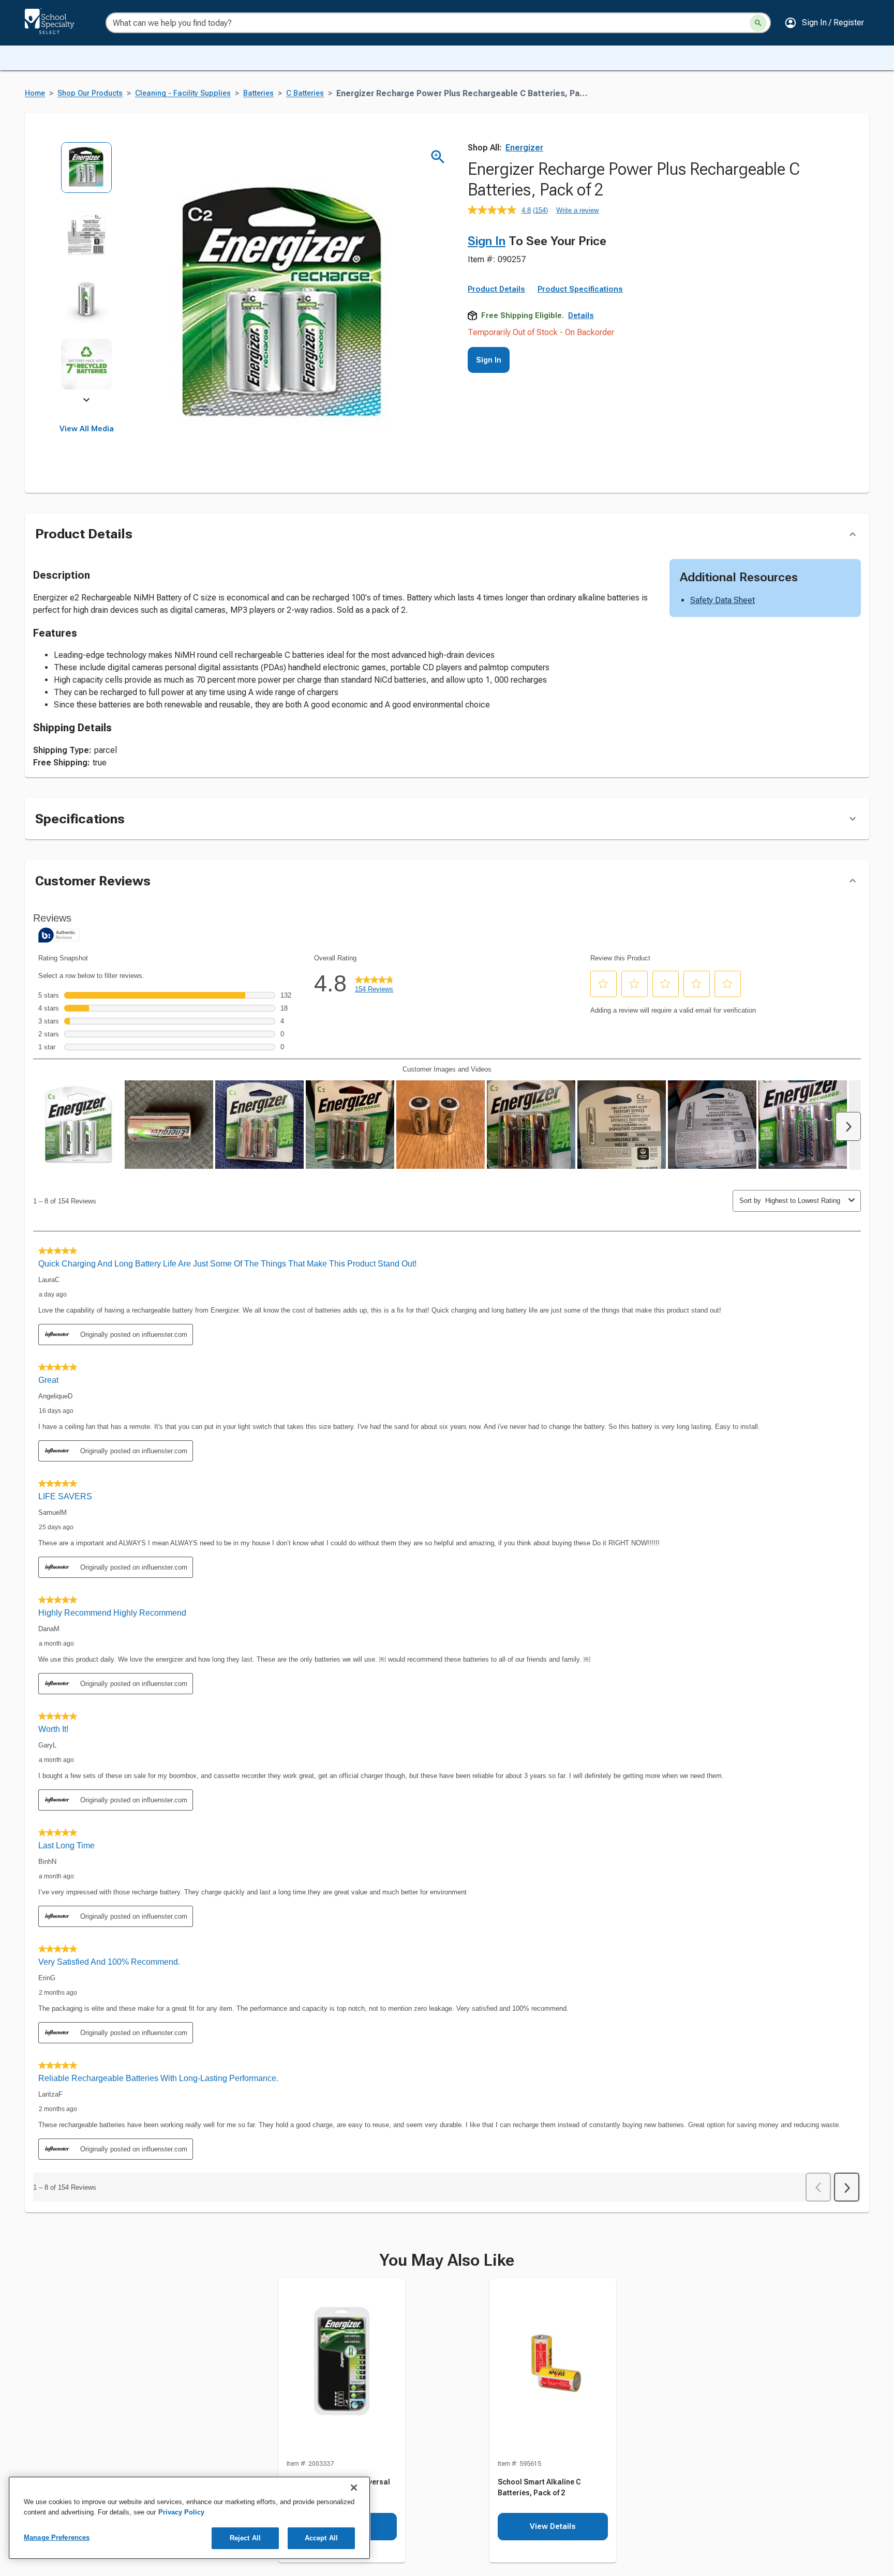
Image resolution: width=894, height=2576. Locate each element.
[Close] (354, 2488)
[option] (87, 175)
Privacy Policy (181, 2512)
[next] (86, 401)
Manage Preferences (57, 2537)
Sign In (487, 241)
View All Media (87, 429)
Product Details (496, 289)
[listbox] (87, 273)
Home (35, 93)
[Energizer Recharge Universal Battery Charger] (342, 2369)
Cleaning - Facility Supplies (183, 93)
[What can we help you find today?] (758, 23)
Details (581, 315)
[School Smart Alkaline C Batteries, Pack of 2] (553, 2369)
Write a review (577, 210)
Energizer (524, 148)
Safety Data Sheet (722, 600)
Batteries (258, 93)
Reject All (245, 2538)
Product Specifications (580, 289)
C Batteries (305, 93)
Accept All (321, 2538)
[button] (824, 23)
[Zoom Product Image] (438, 157)
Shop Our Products (90, 93)
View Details (553, 2526)
